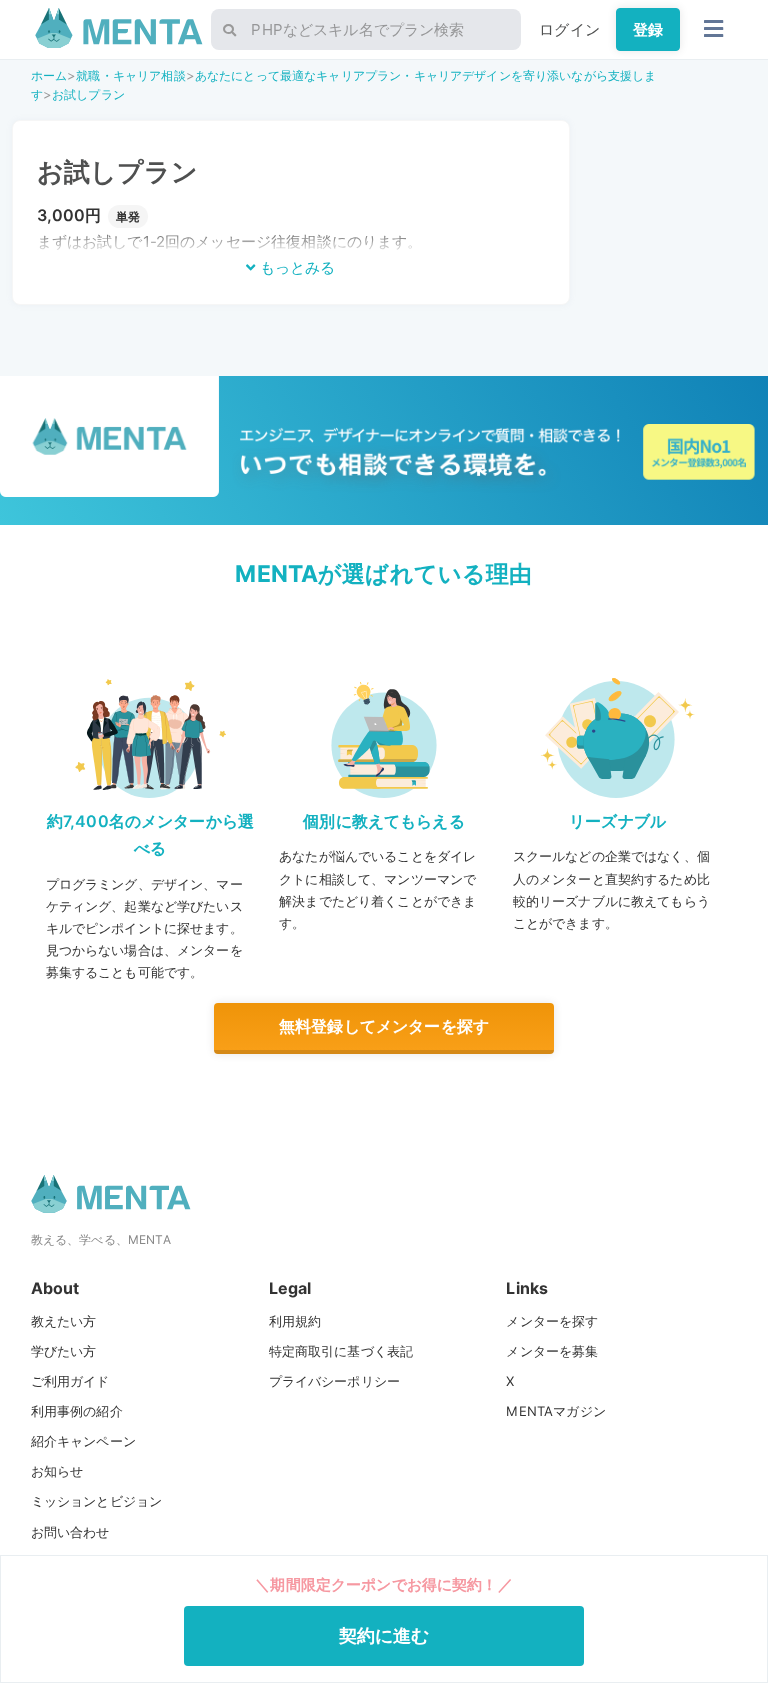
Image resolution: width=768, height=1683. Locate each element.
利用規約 (295, 1321)
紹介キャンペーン (83, 1441)
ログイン (569, 29)
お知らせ (57, 1471)
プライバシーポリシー (335, 1381)
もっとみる (295, 267)
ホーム (49, 75)
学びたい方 (64, 1351)
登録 (648, 29)
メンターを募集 (552, 1351)
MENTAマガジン (555, 1411)
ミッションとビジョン (97, 1501)
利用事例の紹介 (77, 1411)
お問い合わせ (70, 1532)
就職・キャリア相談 (130, 75)
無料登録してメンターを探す (384, 1026)
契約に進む (384, 1635)
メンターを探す (552, 1321)
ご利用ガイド (70, 1381)
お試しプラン (88, 94)
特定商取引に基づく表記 (341, 1351)
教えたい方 (64, 1321)
